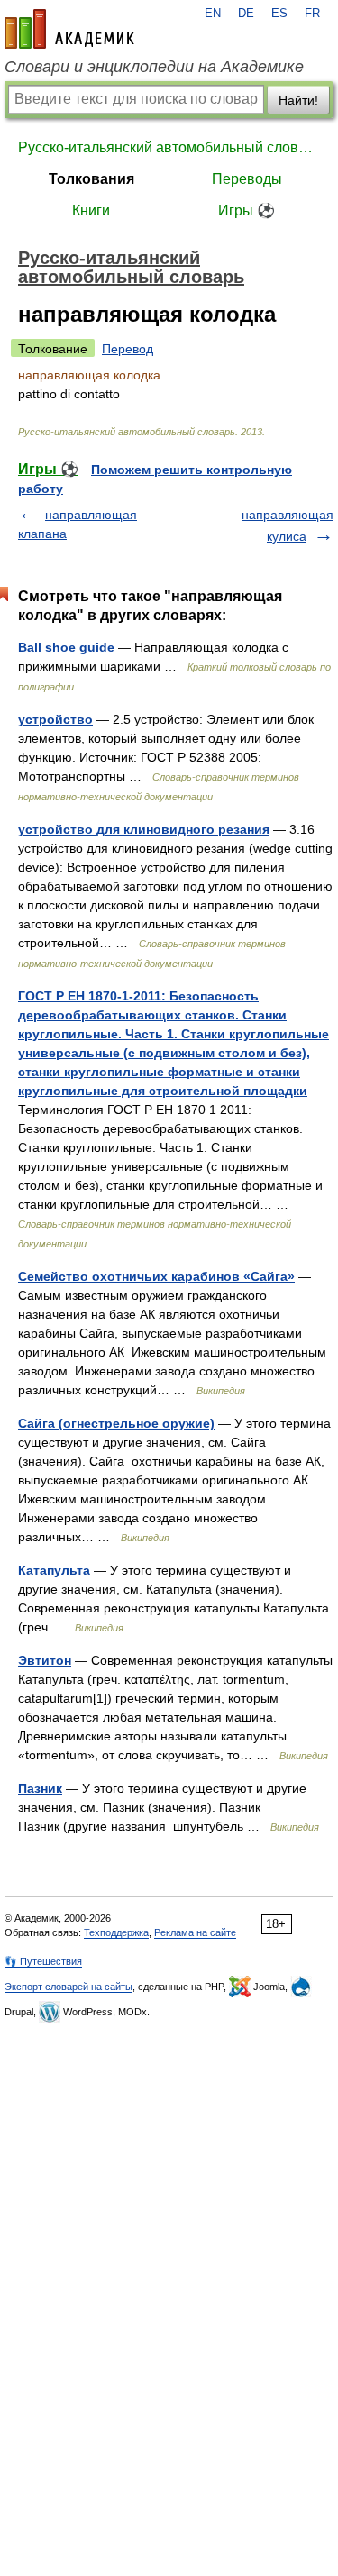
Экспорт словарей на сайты (69, 1987)
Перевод (128, 349)
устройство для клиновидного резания (144, 829)
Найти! (298, 100)
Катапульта (54, 1570)
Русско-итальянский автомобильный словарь (169, 147)
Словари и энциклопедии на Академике (154, 67)
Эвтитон (45, 1660)
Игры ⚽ (247, 210)
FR (312, 14)
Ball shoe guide (66, 647)
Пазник (40, 1788)
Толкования (91, 179)
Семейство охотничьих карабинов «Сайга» (156, 1276)
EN (213, 14)
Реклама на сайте (195, 1932)
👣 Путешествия (43, 1961)
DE (246, 14)
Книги (91, 210)
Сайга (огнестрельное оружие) (116, 1423)
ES (279, 14)
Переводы (247, 179)
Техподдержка (116, 1932)
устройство (55, 719)
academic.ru (69, 29)
